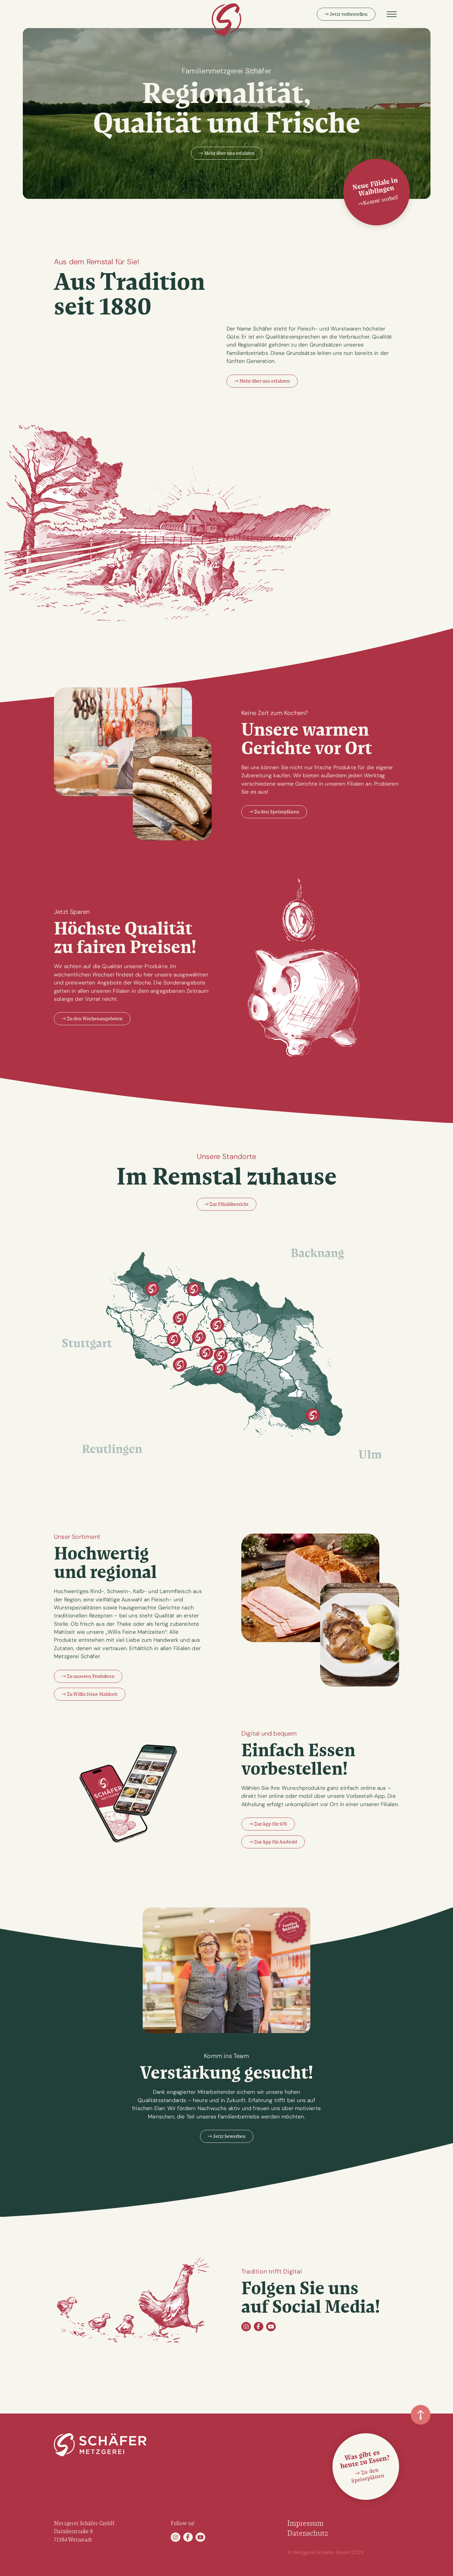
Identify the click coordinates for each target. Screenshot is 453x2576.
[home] (226, 20)
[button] (392, 14)
